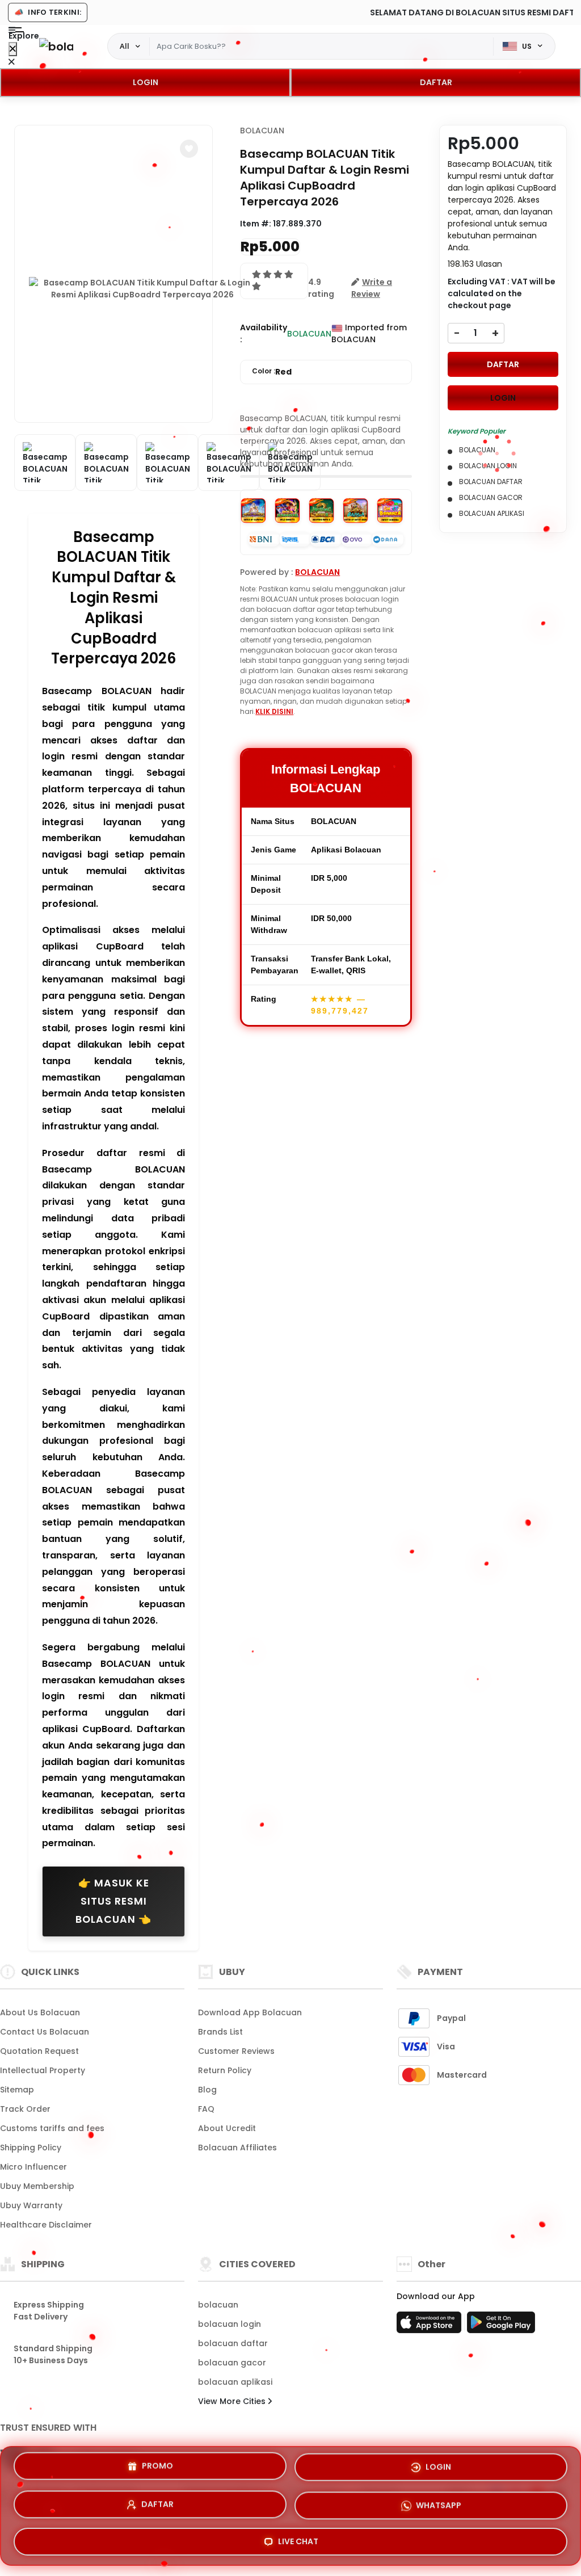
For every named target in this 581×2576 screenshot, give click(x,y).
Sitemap (17, 2090)
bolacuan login (230, 2324)
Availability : (264, 333)
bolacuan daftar (233, 2343)
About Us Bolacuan (40, 2012)
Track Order (25, 2109)
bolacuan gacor (232, 2363)
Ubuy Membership (37, 2186)
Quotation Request (39, 2051)
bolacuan (218, 2305)
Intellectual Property (43, 2070)
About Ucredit (227, 2128)
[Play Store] (501, 2326)
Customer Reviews (236, 2051)
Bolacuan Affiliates (237, 2148)
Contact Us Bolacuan (45, 2032)
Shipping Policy (31, 2148)
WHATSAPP (439, 2501)
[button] (189, 149)
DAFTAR (436, 82)
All (125, 46)
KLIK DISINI (274, 711)
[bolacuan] (56, 46)
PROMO (157, 2469)
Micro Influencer (33, 2167)
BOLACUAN (262, 131)
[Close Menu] (13, 49)
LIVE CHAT (298, 2537)
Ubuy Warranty (31, 2205)
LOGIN (146, 82)
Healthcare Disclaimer (46, 2225)
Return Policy (225, 2070)
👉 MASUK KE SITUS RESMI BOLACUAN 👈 (113, 1901)
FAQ (206, 2109)
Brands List (220, 2032)
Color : (272, 372)
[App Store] (431, 2326)
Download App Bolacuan (250, 2012)
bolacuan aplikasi (235, 2382)
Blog (207, 2090)
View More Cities (233, 2401)
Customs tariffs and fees (52, 2128)
